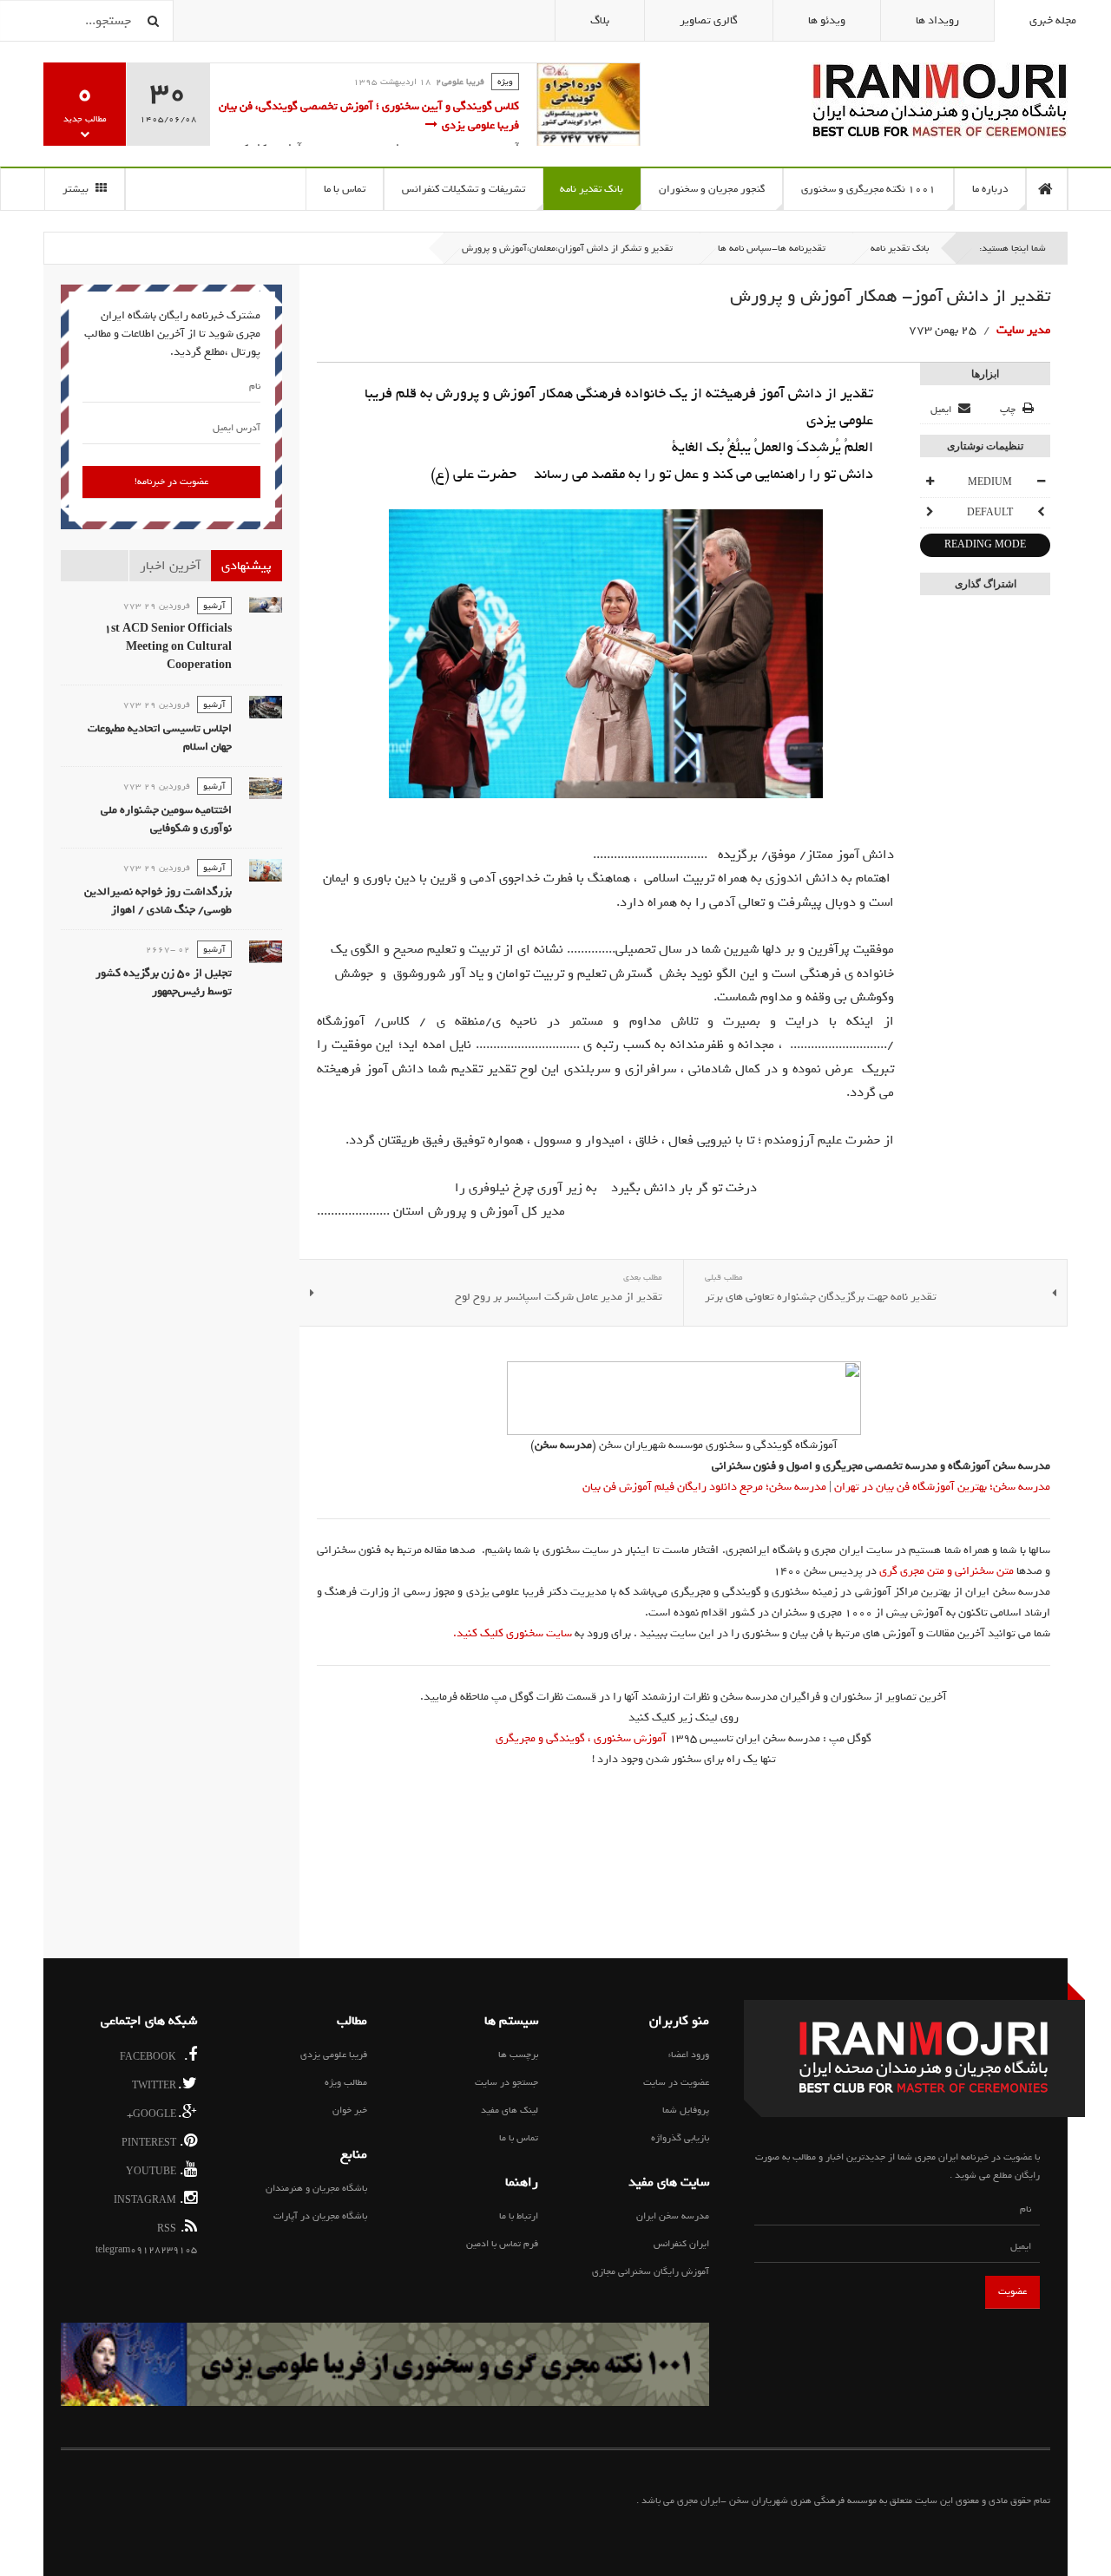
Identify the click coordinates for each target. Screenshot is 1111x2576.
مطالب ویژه (346, 2082)
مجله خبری (1053, 20)
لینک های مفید (509, 2110)
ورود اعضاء (689, 2055)
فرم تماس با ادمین (502, 2244)
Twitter (157, 2084)
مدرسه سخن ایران (673, 2216)
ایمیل (942, 410)
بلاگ (600, 20)
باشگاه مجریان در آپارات (320, 2216)
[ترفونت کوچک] (1041, 482)
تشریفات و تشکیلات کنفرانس (463, 189)
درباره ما (990, 189)
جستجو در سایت (506, 2082)
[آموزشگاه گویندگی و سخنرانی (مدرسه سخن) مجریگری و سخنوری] (684, 1398)
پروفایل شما (686, 2110)
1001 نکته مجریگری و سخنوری (868, 189)
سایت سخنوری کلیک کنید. (513, 1633)
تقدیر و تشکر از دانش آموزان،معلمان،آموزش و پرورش (567, 248)
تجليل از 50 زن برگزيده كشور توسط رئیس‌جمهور (164, 982)
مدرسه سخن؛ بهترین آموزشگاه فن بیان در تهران (941, 1487)
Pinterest (153, 2142)
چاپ (1008, 410)
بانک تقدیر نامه (592, 189)
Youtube (155, 2170)
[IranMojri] (940, 100)
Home (1047, 189)
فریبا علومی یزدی (334, 2055)
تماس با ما (345, 189)
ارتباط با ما (519, 2216)
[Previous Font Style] (1041, 513)
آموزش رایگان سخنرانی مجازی (651, 2271)
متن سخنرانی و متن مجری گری (947, 1571)
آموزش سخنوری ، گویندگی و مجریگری (581, 1738)
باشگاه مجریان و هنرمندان (316, 2188)
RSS (171, 2228)
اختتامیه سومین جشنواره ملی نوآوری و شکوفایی (166, 819)
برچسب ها (518, 2055)
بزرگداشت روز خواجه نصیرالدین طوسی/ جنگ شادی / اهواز (158, 901)
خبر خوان (350, 2110)
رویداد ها (937, 20)
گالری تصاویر (709, 20)
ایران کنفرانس (681, 2244)
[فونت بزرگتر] (930, 482)
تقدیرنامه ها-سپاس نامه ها (772, 248)
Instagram (149, 2199)
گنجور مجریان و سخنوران (712, 189)
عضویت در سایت (676, 2082)
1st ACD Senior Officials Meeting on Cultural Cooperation (168, 647)
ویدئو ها (827, 20)
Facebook (154, 2056)
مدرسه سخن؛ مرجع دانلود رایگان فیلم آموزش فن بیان (704, 1487)
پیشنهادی (247, 566)
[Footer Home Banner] (385, 2364)
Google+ (154, 2113)
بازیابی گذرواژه (680, 2138)
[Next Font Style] (930, 513)
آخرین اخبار (170, 566)
